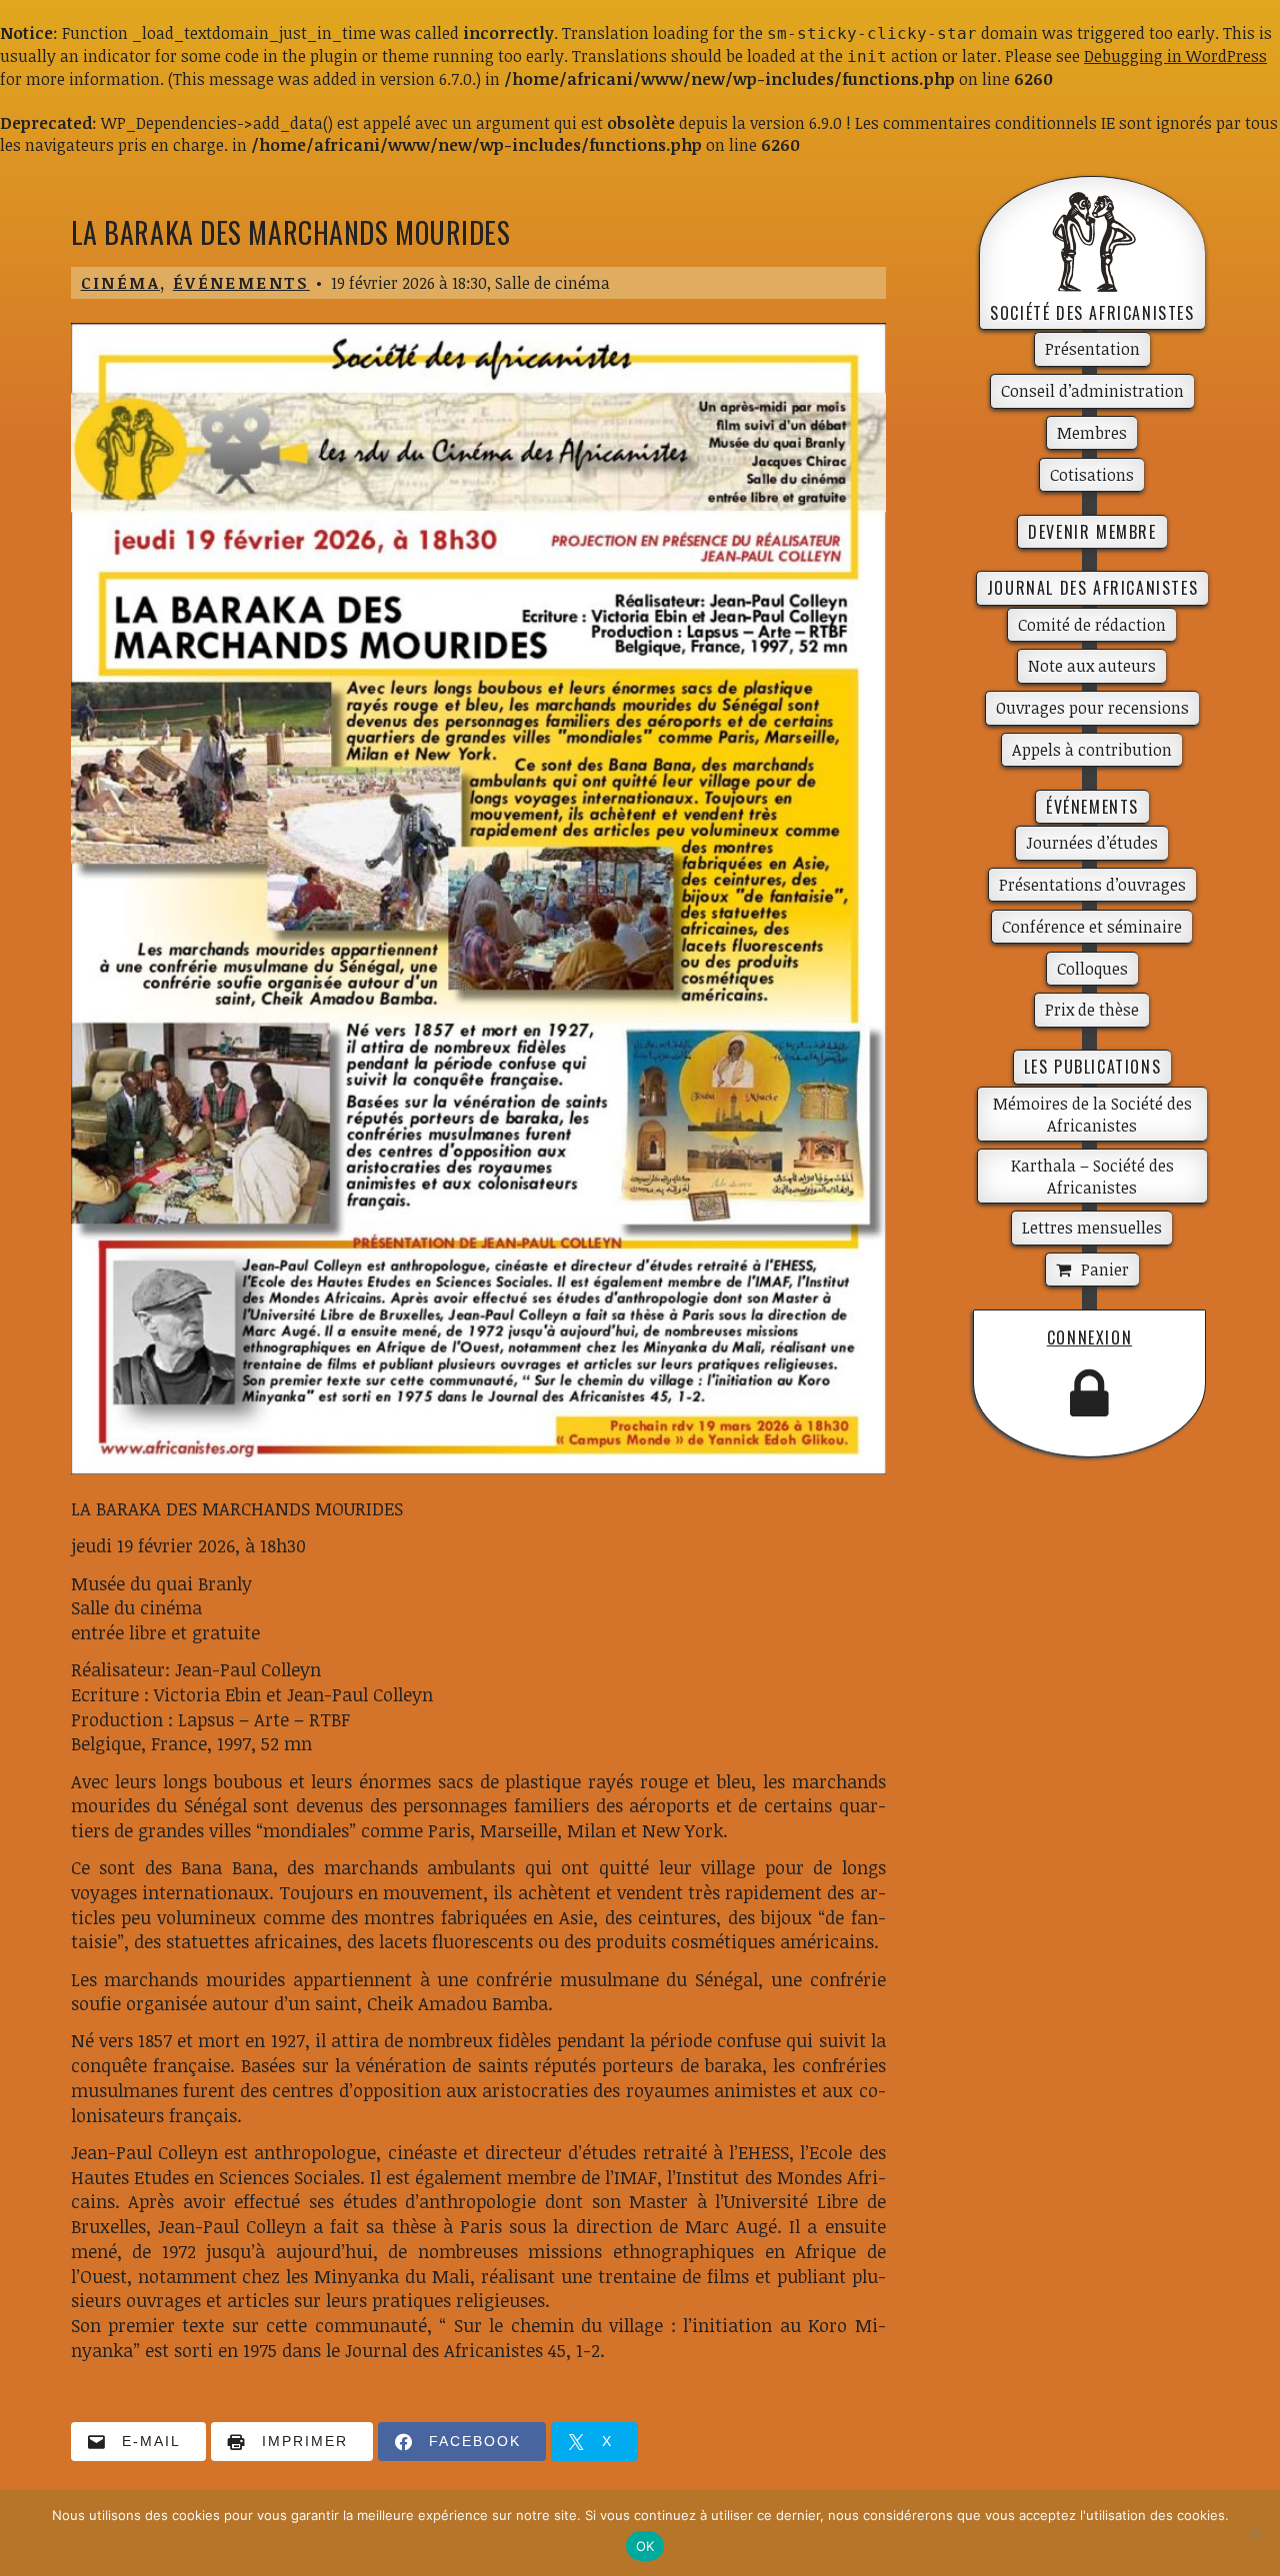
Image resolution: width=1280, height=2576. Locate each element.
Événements (241, 283)
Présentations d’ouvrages (1092, 885)
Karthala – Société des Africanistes (1092, 1177)
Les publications (1093, 1067)
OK (645, 2546)
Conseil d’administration (1092, 391)
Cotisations (1092, 475)
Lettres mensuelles (1092, 1228)
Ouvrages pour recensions (1092, 708)
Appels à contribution (1092, 750)
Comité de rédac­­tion (1092, 625)
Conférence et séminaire (1092, 927)
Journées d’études (1092, 843)
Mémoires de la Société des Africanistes (1092, 1115)
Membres (1092, 433)
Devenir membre (1092, 532)
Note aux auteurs (1092, 666)
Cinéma (120, 283)
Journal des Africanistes (1092, 588)
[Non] (1255, 2533)
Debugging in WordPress (1175, 56)
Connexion (1089, 1337)
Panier (1105, 1270)
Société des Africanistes (1092, 313)
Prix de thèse (1092, 1010)
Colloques (1092, 969)
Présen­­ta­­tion (1092, 349)
